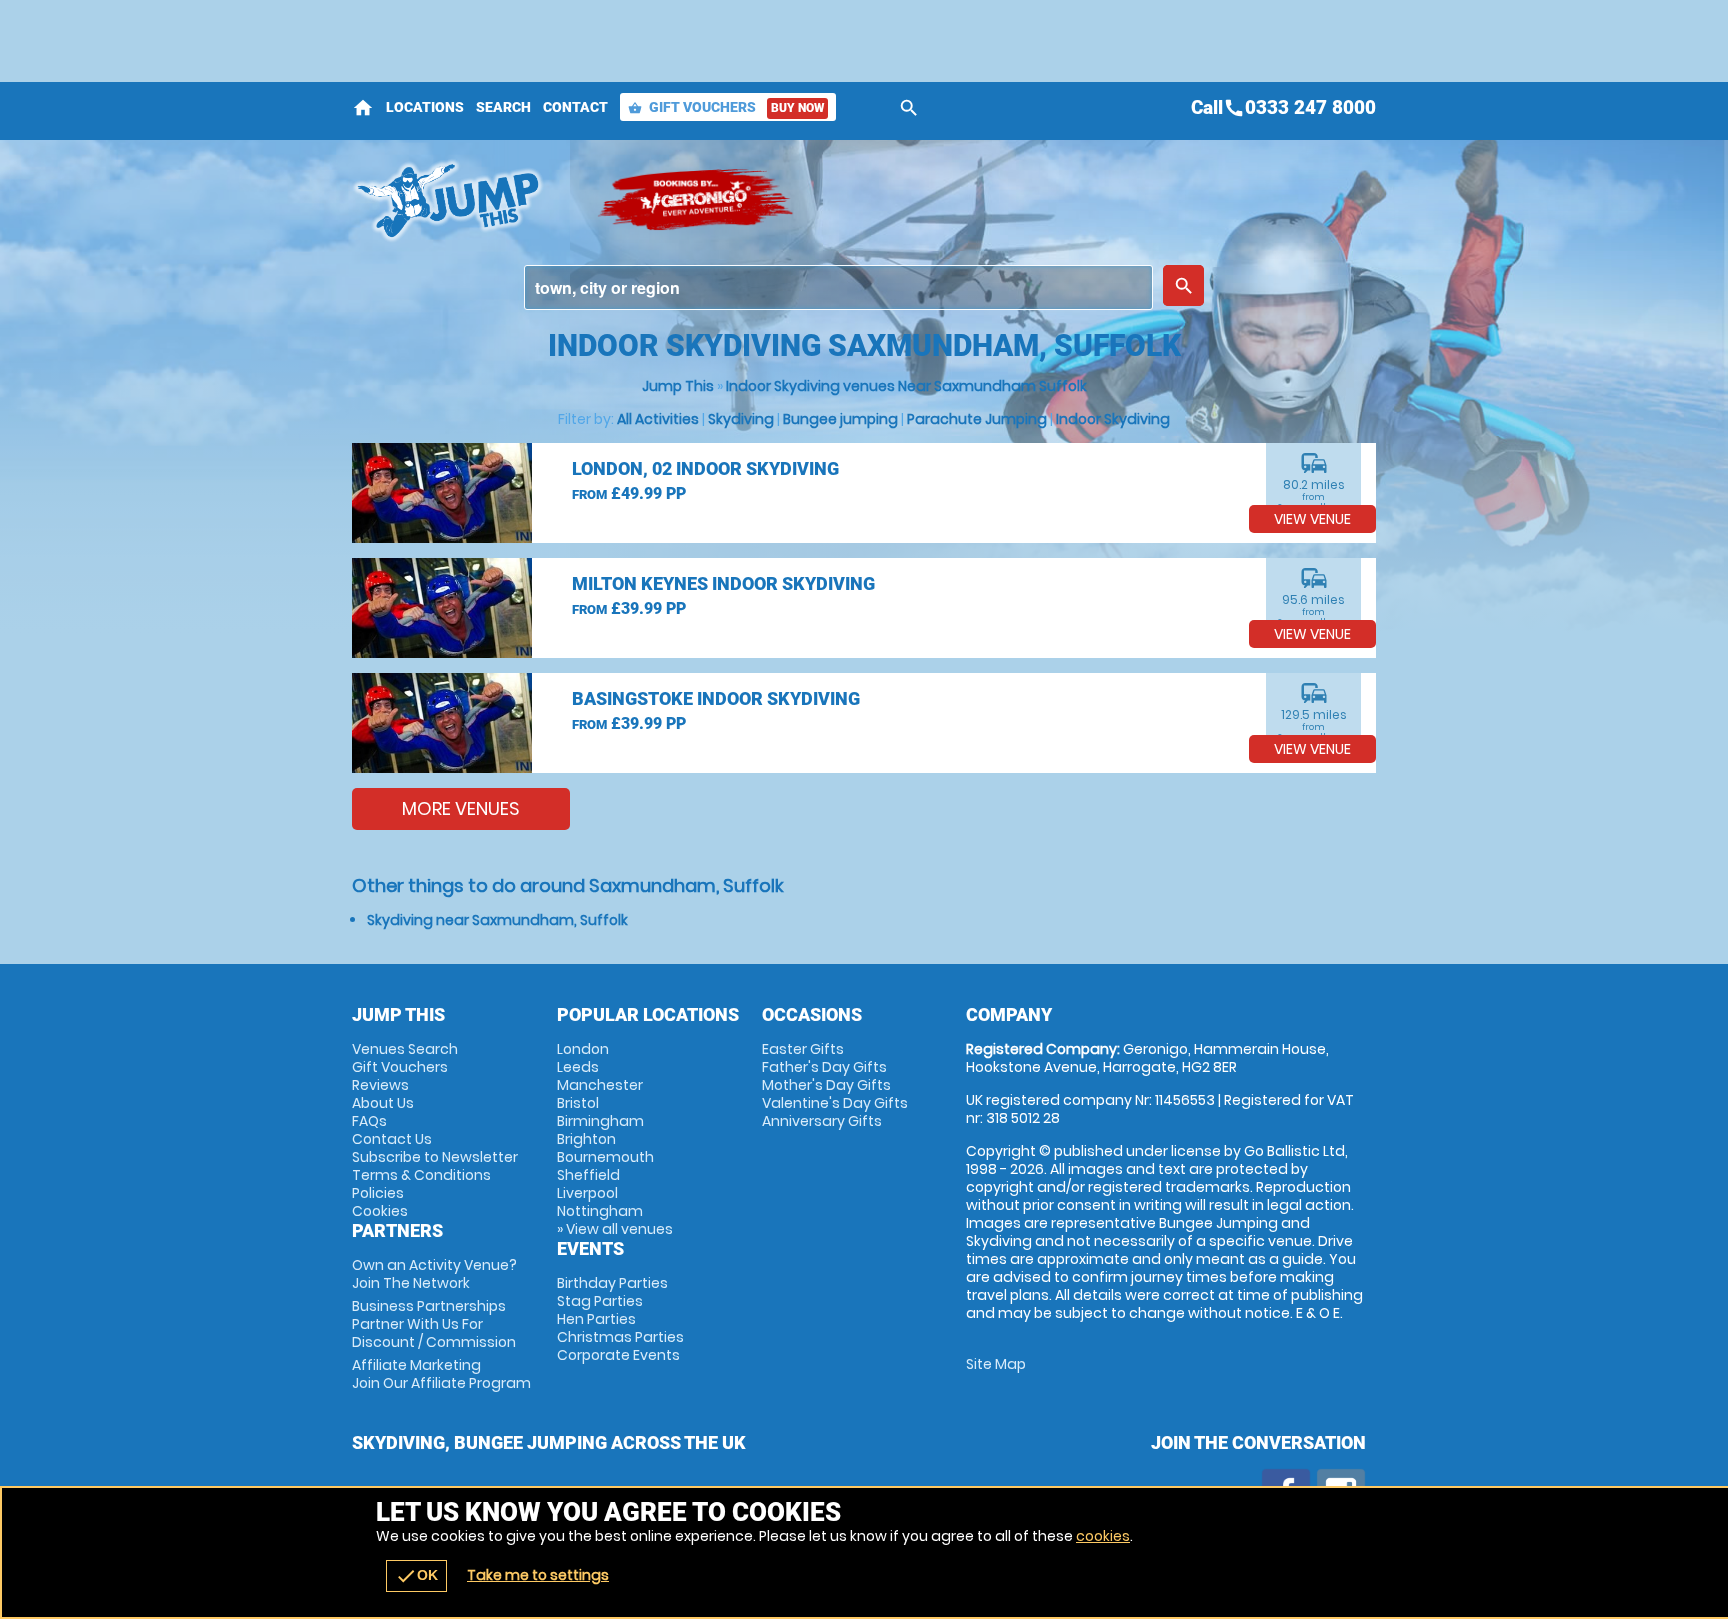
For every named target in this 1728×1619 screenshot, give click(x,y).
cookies (1103, 1536)
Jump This (678, 386)
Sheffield (588, 1175)
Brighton (586, 1139)
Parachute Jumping (977, 419)
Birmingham (600, 1121)
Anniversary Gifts (822, 1121)
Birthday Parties (612, 1283)
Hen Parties (596, 1319)
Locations (425, 107)
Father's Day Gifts (824, 1067)
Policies (378, 1193)
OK (416, 1576)
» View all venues (615, 1229)
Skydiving (741, 419)
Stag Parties (600, 1301)
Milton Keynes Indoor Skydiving (723, 583)
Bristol (578, 1103)
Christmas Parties (620, 1337)
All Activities (658, 419)
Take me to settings (538, 1575)
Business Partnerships (434, 1324)
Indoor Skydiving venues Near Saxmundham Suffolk (906, 386)
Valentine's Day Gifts (835, 1103)
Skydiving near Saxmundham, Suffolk (497, 920)
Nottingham (600, 1211)
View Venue (1312, 519)
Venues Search (405, 1049)
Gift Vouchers (726, 107)
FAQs (369, 1121)
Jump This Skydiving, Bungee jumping (464, 200)
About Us (383, 1103)
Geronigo (697, 200)
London (583, 1049)
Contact (575, 107)
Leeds (578, 1067)
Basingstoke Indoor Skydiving (716, 698)
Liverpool (587, 1193)
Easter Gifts (803, 1049)
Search (503, 107)
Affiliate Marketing (441, 1374)
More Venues (461, 808)
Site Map (996, 1364)
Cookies (380, 1211)
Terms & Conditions (421, 1175)
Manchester (600, 1085)
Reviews (380, 1085)
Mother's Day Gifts (826, 1085)
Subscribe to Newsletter (435, 1157)
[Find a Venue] (838, 287)
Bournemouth (605, 1157)
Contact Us (392, 1139)
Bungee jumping (840, 419)
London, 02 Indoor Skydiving (705, 468)
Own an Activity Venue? (434, 1274)
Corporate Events (618, 1355)
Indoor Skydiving (1113, 419)
